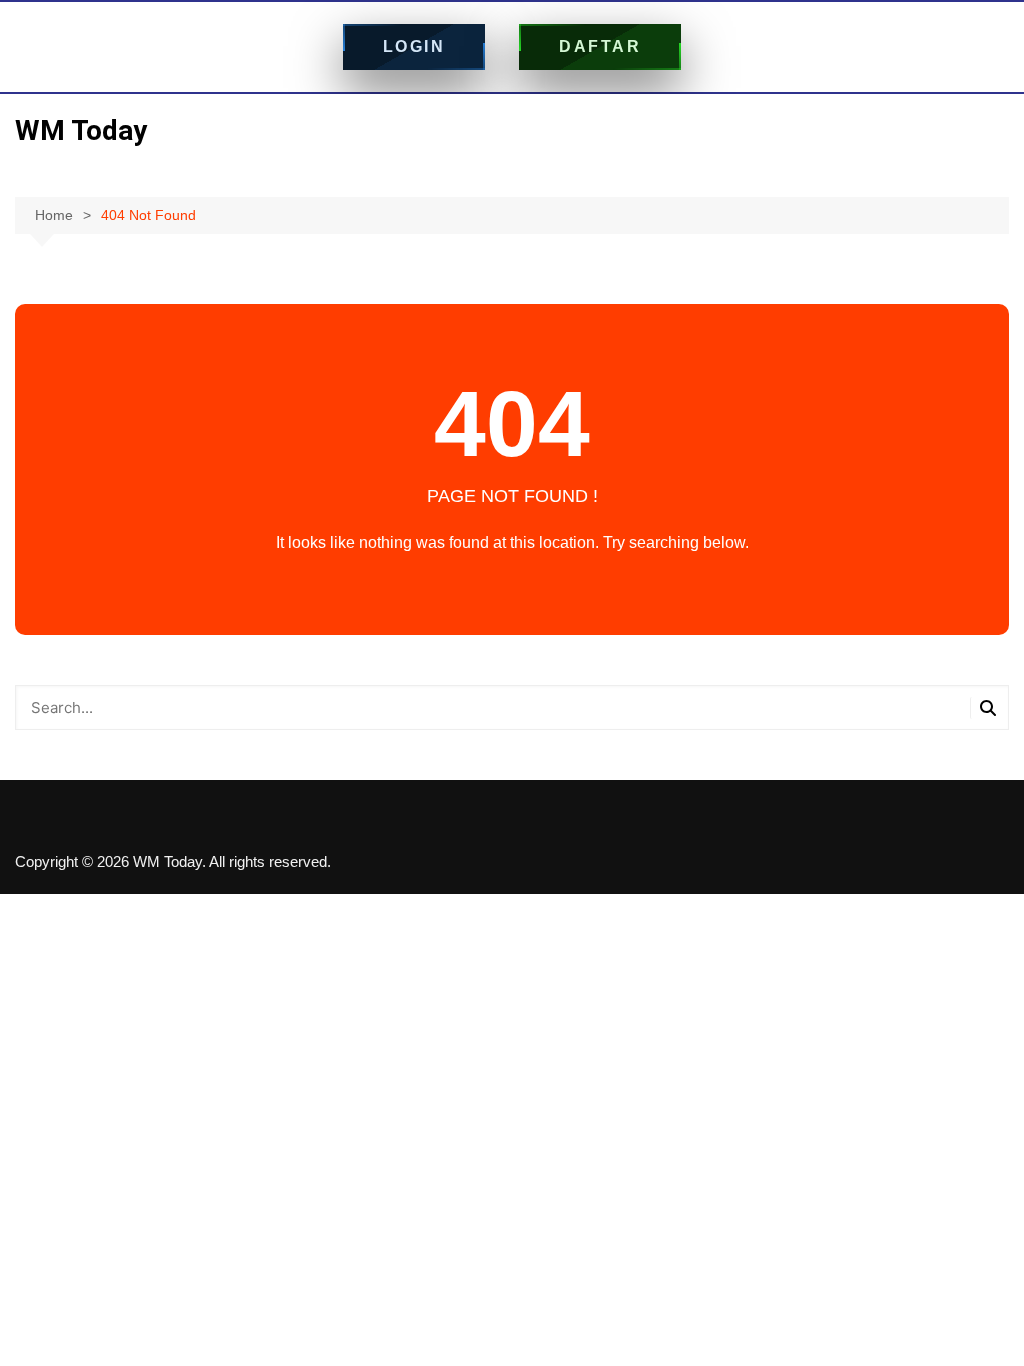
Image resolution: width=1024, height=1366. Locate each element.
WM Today (81, 130)
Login (414, 46)
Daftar (600, 46)
